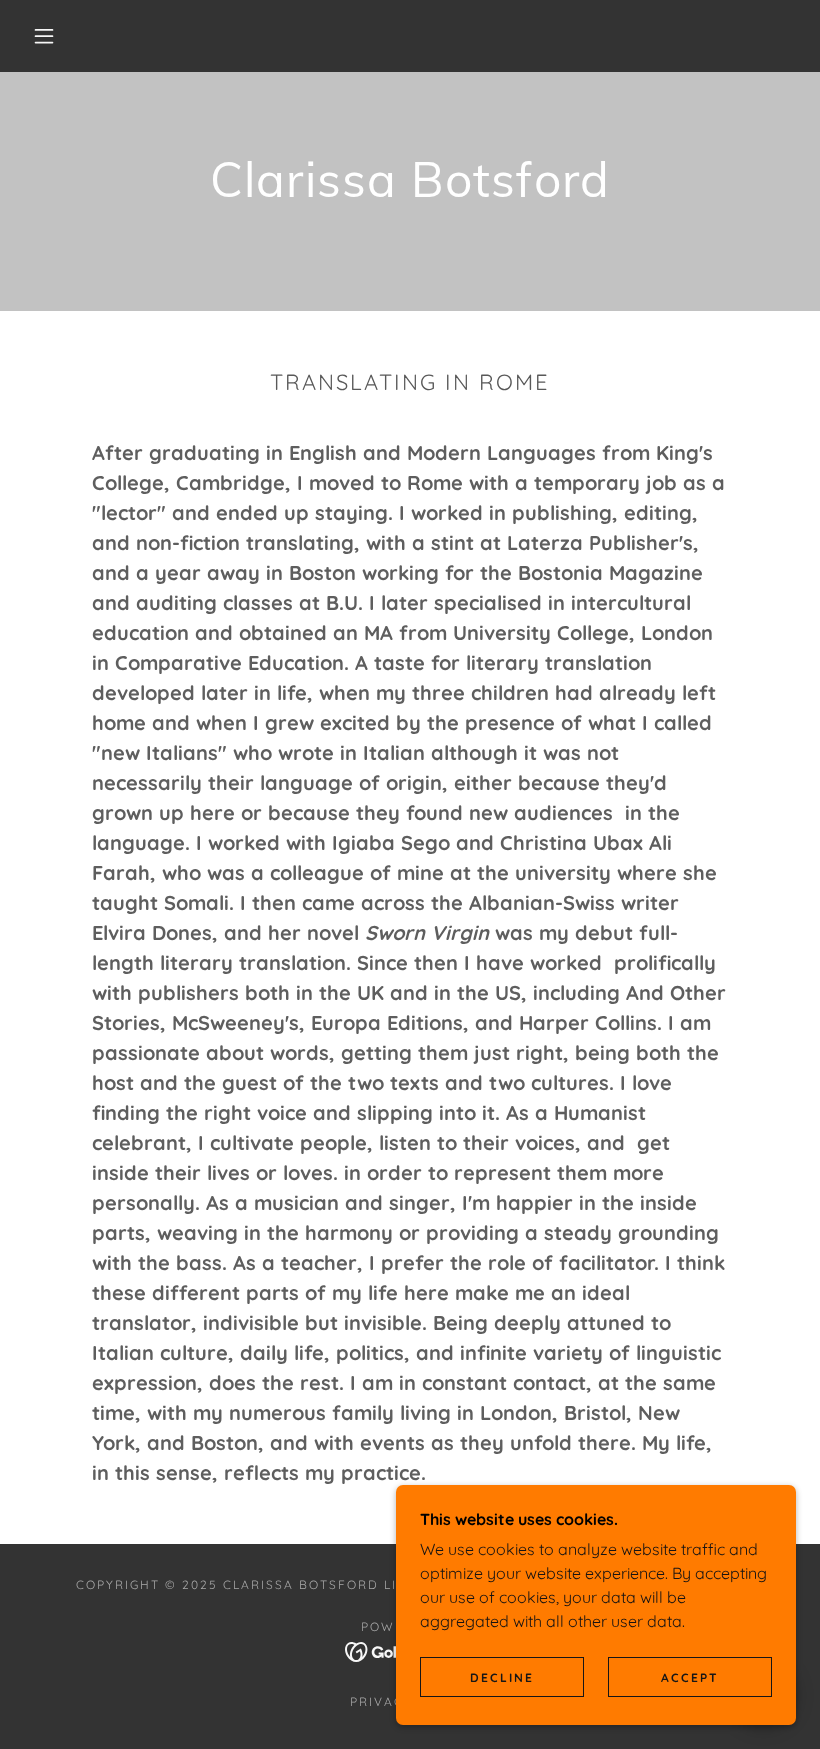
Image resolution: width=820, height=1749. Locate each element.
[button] (44, 36)
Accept (690, 1677)
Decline (502, 1677)
